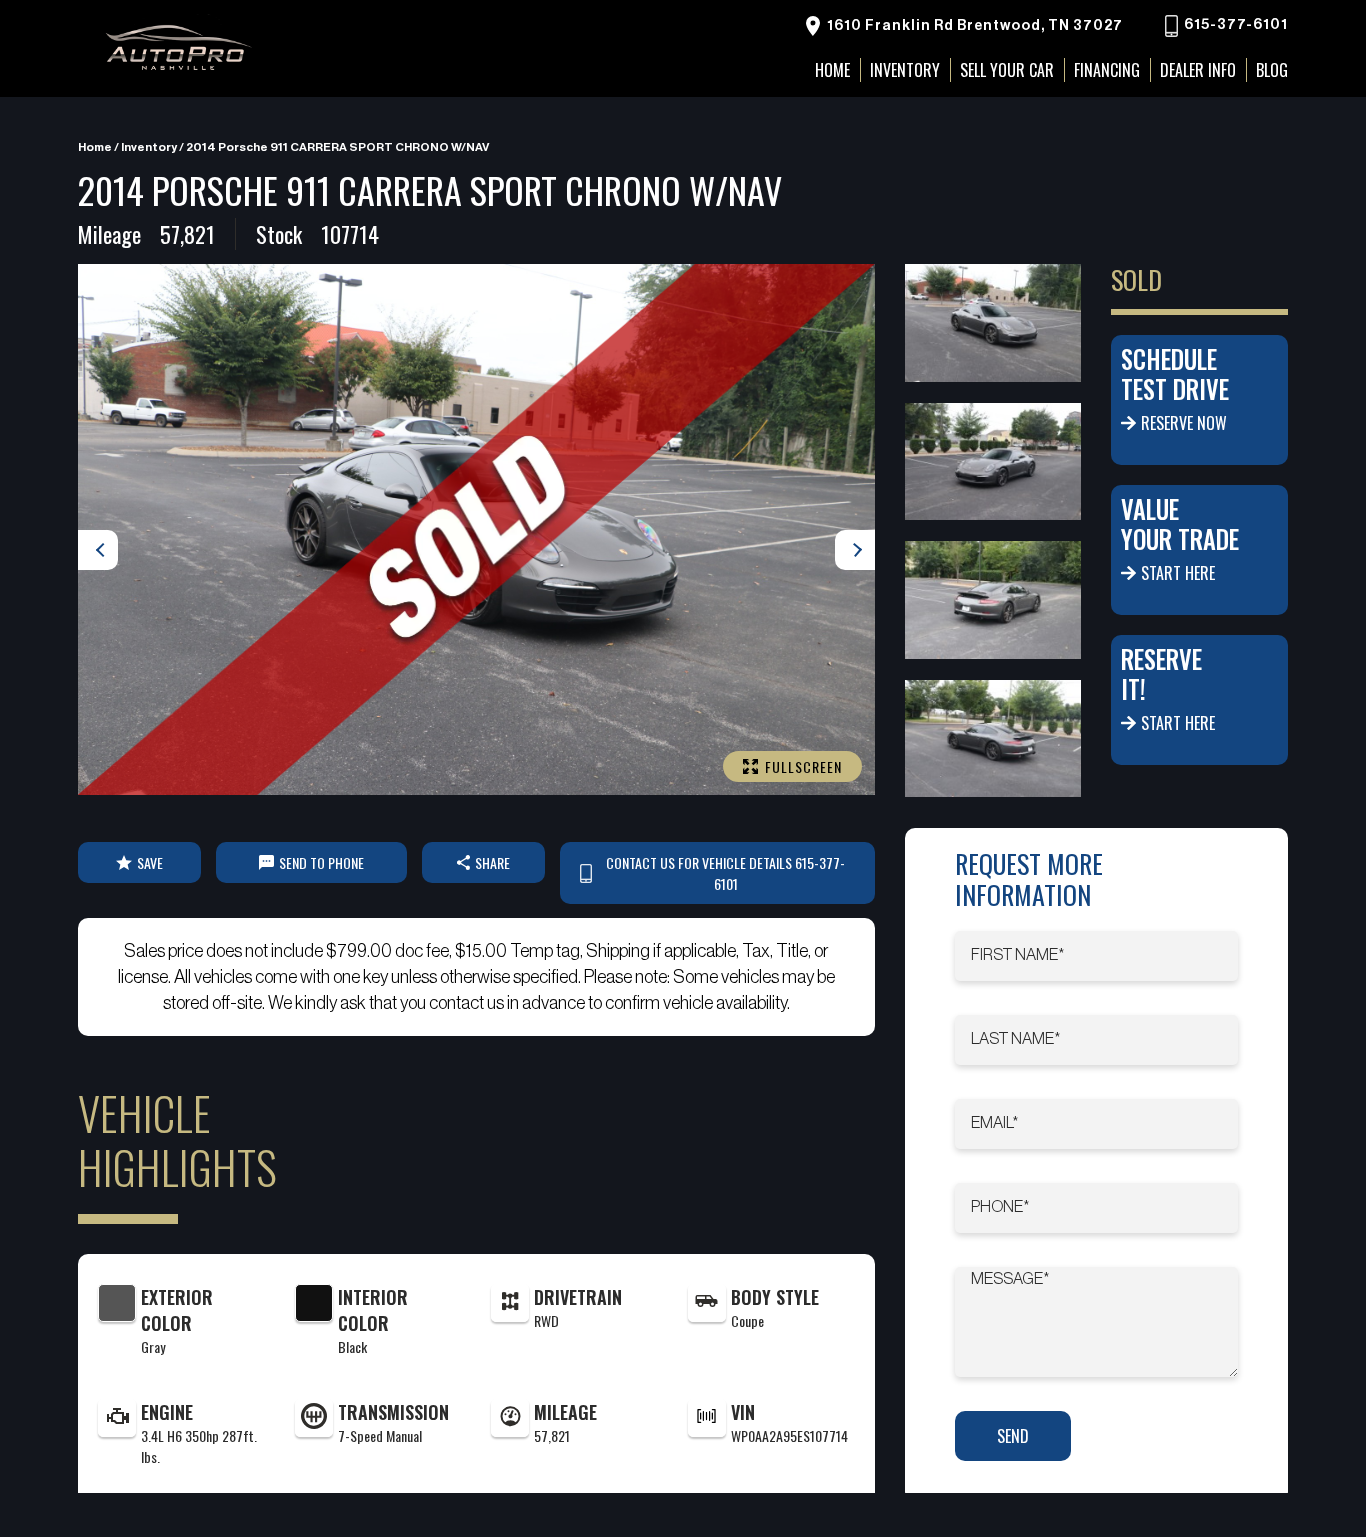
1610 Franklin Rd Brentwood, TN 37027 (973, 26)
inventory (149, 147)
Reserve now (1184, 423)
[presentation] (98, 550)
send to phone (321, 862)
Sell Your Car (1007, 70)
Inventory (905, 70)
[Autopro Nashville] (178, 48)
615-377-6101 (1234, 26)
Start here (1178, 573)
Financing (1107, 70)
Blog (1272, 70)
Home (95, 147)
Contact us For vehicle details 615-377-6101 (725, 873)
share (492, 862)
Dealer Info (1198, 70)
